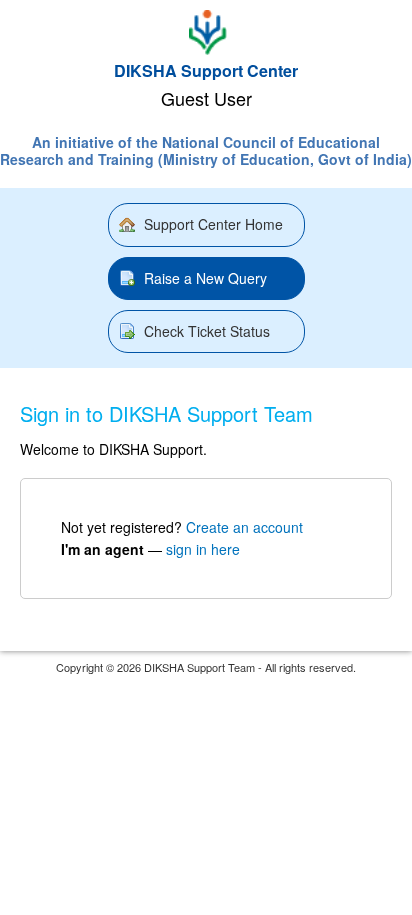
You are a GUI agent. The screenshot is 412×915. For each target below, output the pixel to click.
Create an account (244, 527)
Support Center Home (213, 224)
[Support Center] (205, 32)
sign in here (203, 549)
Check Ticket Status (207, 331)
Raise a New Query (205, 278)
